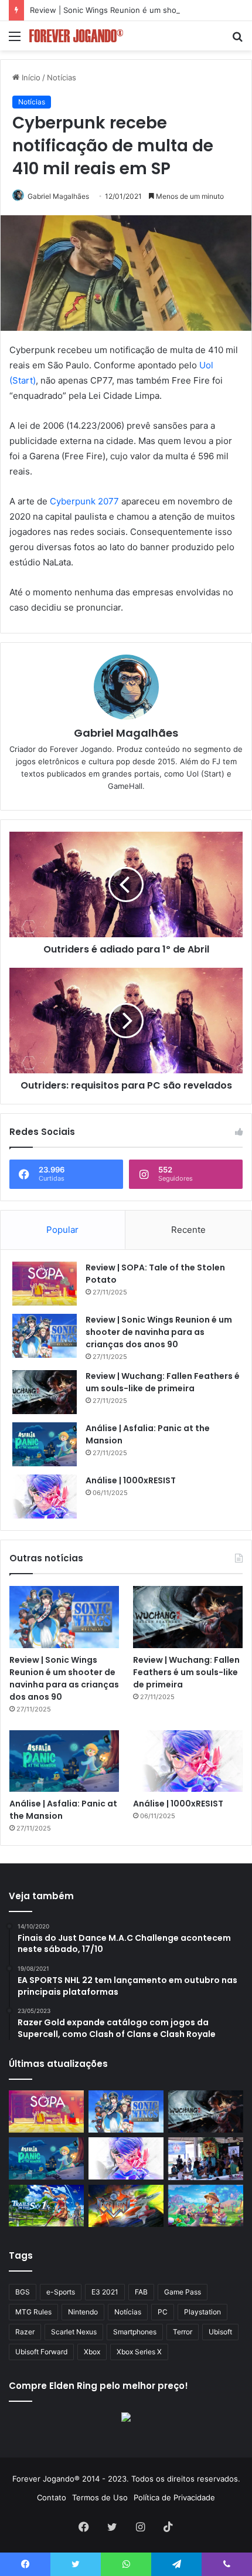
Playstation (202, 2312)
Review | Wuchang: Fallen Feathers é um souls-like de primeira (163, 1382)
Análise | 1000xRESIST (131, 1480)
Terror (183, 2332)
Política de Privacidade (174, 2497)
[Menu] (15, 40)
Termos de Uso (100, 2497)
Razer (25, 2332)
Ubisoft (220, 2332)
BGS (23, 2292)
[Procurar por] (237, 40)
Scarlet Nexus (74, 2332)
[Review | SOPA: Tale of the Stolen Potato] (45, 1284)
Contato (52, 2497)
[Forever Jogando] (76, 36)
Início (30, 77)
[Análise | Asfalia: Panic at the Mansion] (45, 1444)
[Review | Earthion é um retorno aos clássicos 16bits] (126, 2206)
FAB (141, 2292)
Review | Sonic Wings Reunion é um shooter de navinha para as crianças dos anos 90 (159, 1332)
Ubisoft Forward (41, 2352)
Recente (188, 1230)
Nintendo (83, 2312)
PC (163, 2312)
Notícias (62, 77)
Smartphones (135, 2332)
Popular (62, 1230)
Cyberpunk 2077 (84, 501)
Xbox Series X (139, 2352)
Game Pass (183, 2292)
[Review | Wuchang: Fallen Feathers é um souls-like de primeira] (45, 1392)
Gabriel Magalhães (58, 196)
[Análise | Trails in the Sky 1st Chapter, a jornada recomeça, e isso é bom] (46, 2206)
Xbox (92, 2352)
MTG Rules (33, 2312)
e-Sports (61, 2292)
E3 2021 (105, 2292)
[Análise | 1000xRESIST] (45, 1497)
